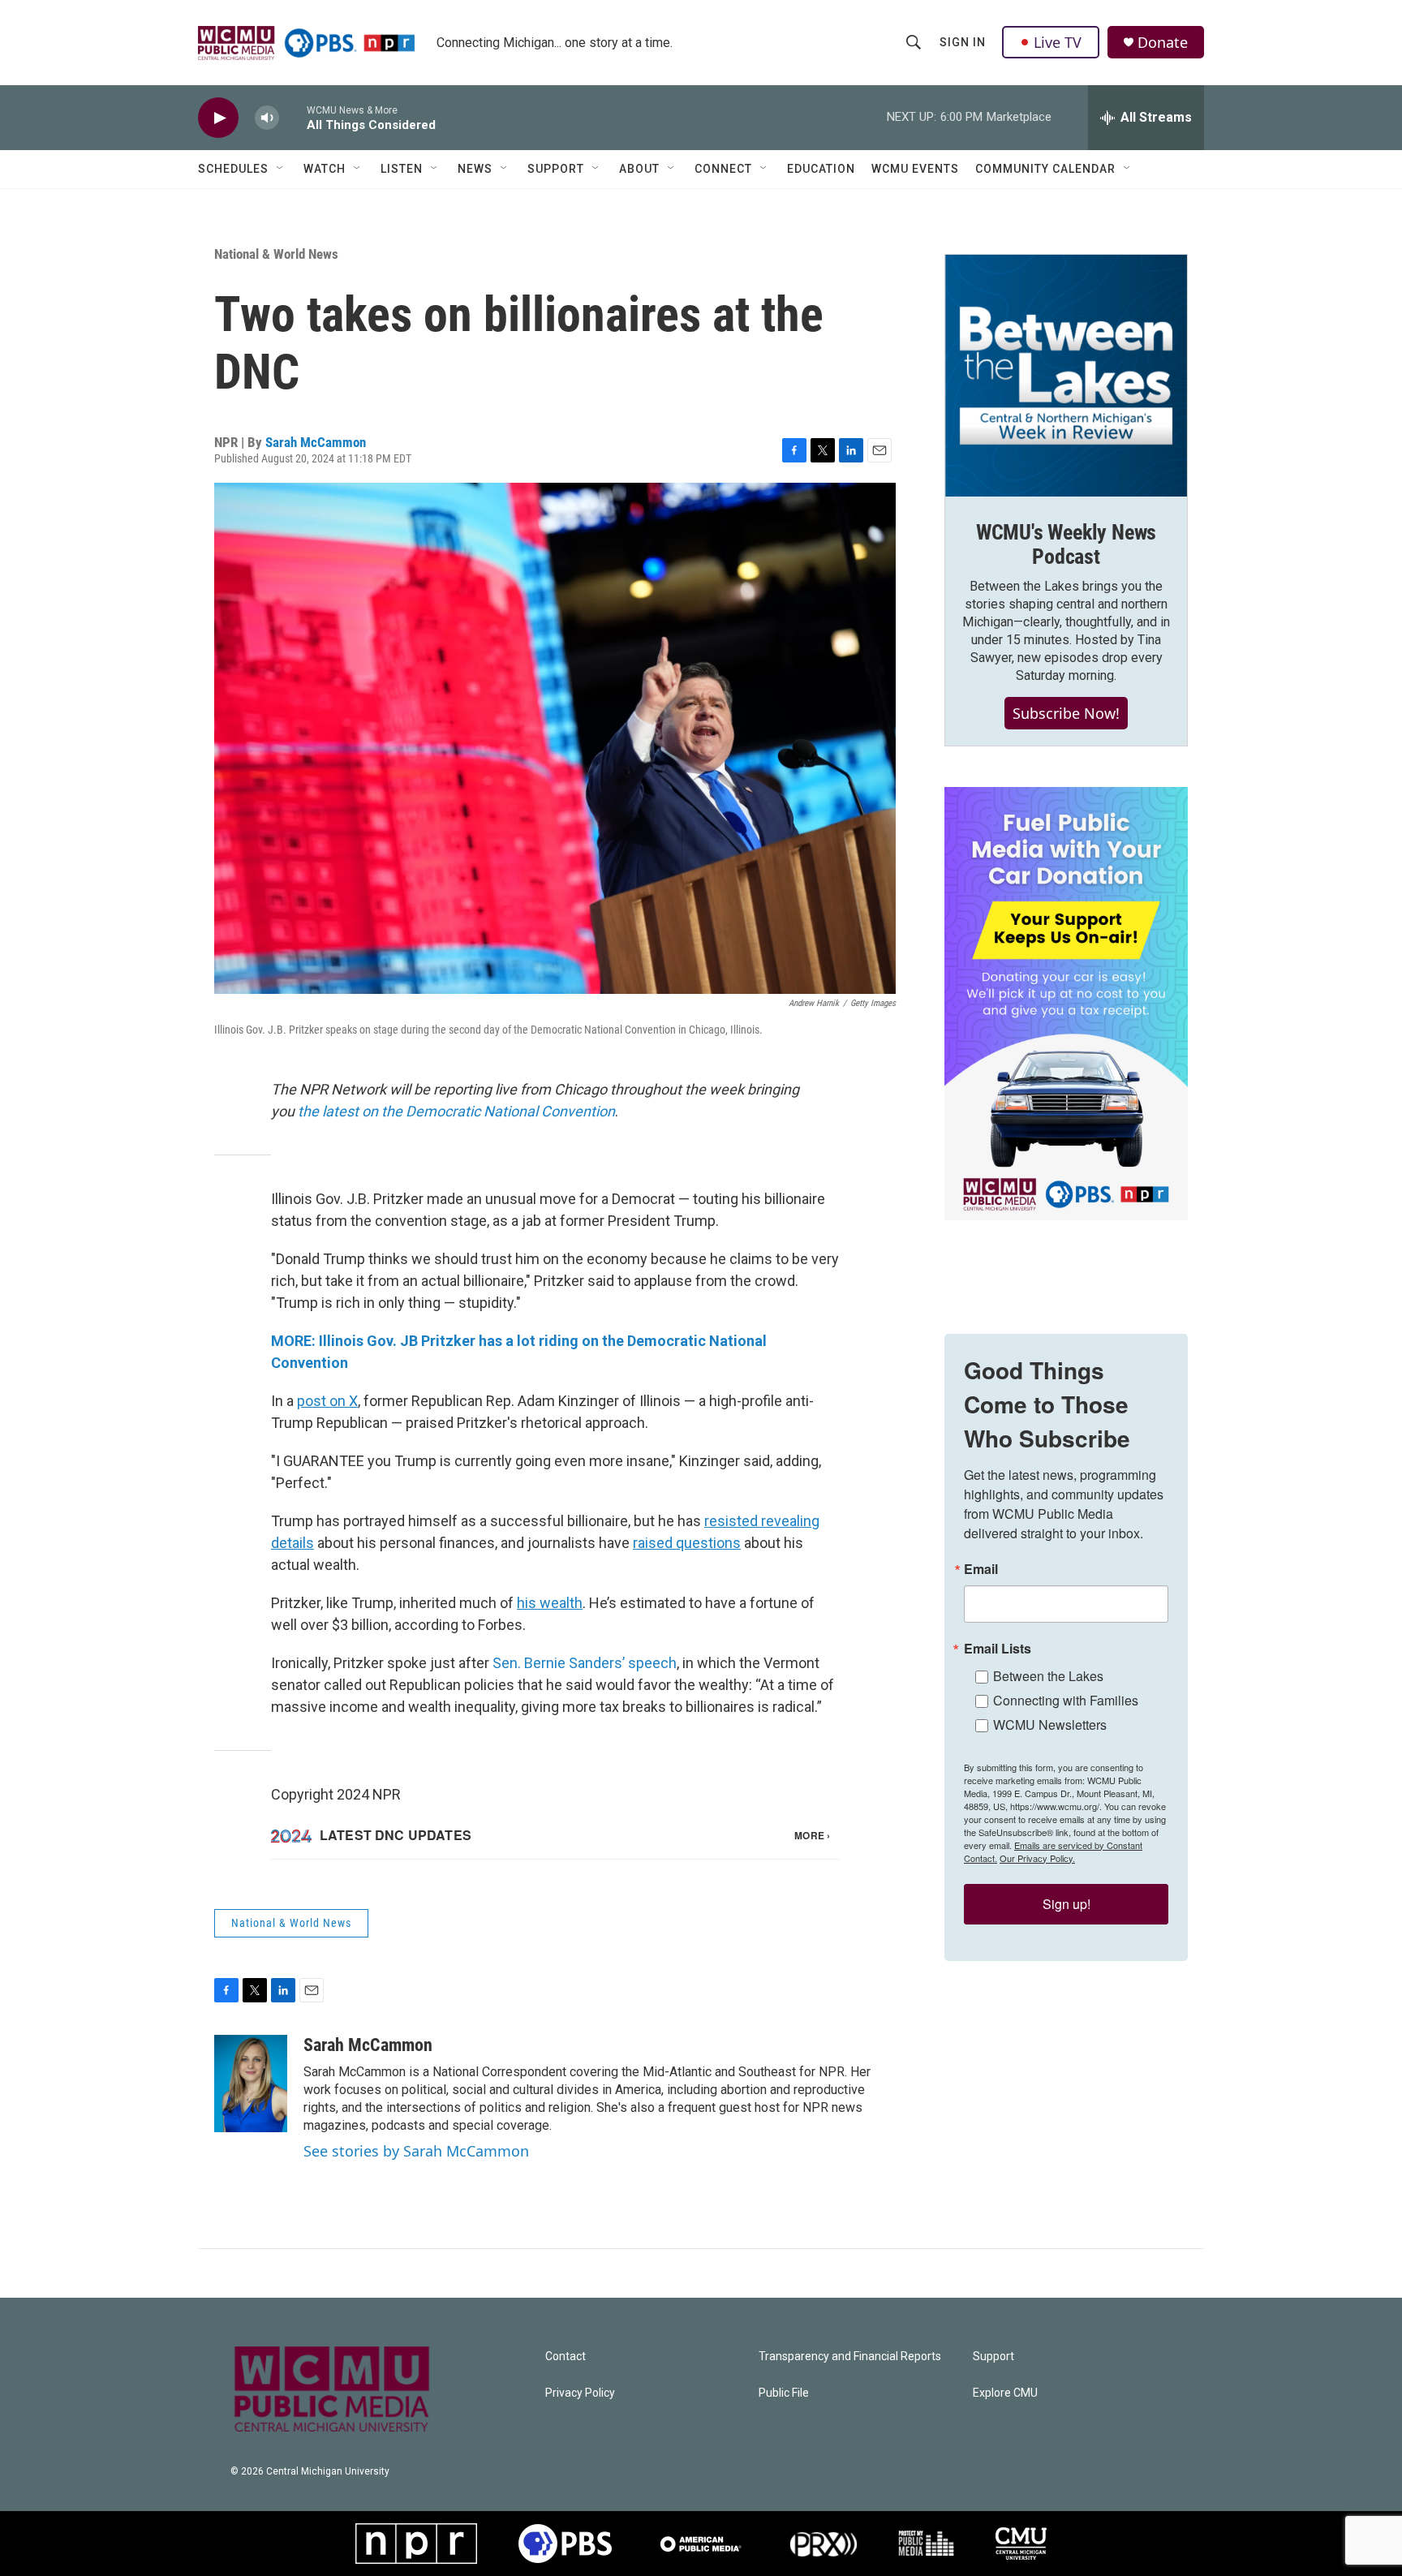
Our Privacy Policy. (1037, 1858)
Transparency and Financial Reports (850, 2357)
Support (556, 169)
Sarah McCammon (316, 442)
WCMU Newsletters (1050, 1725)
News (475, 169)
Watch (325, 169)
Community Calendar (1045, 169)
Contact (566, 2357)
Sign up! (1067, 1904)
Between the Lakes (1048, 1676)
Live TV (1058, 42)
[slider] (293, 117)
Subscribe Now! (1066, 713)
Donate (1163, 43)
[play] (218, 118)
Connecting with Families (1066, 1700)
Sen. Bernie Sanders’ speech (585, 1663)
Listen (402, 169)
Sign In (963, 42)
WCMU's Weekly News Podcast (1066, 544)
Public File (784, 2393)
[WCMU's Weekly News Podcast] (1066, 376)
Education (821, 169)
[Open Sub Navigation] (281, 169)
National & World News (276, 254)
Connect (723, 169)
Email (981, 1569)
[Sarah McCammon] (251, 2084)
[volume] (267, 118)
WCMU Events (915, 169)
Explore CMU (1005, 2393)
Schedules (233, 169)
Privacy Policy (580, 2393)
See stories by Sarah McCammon (416, 2151)
